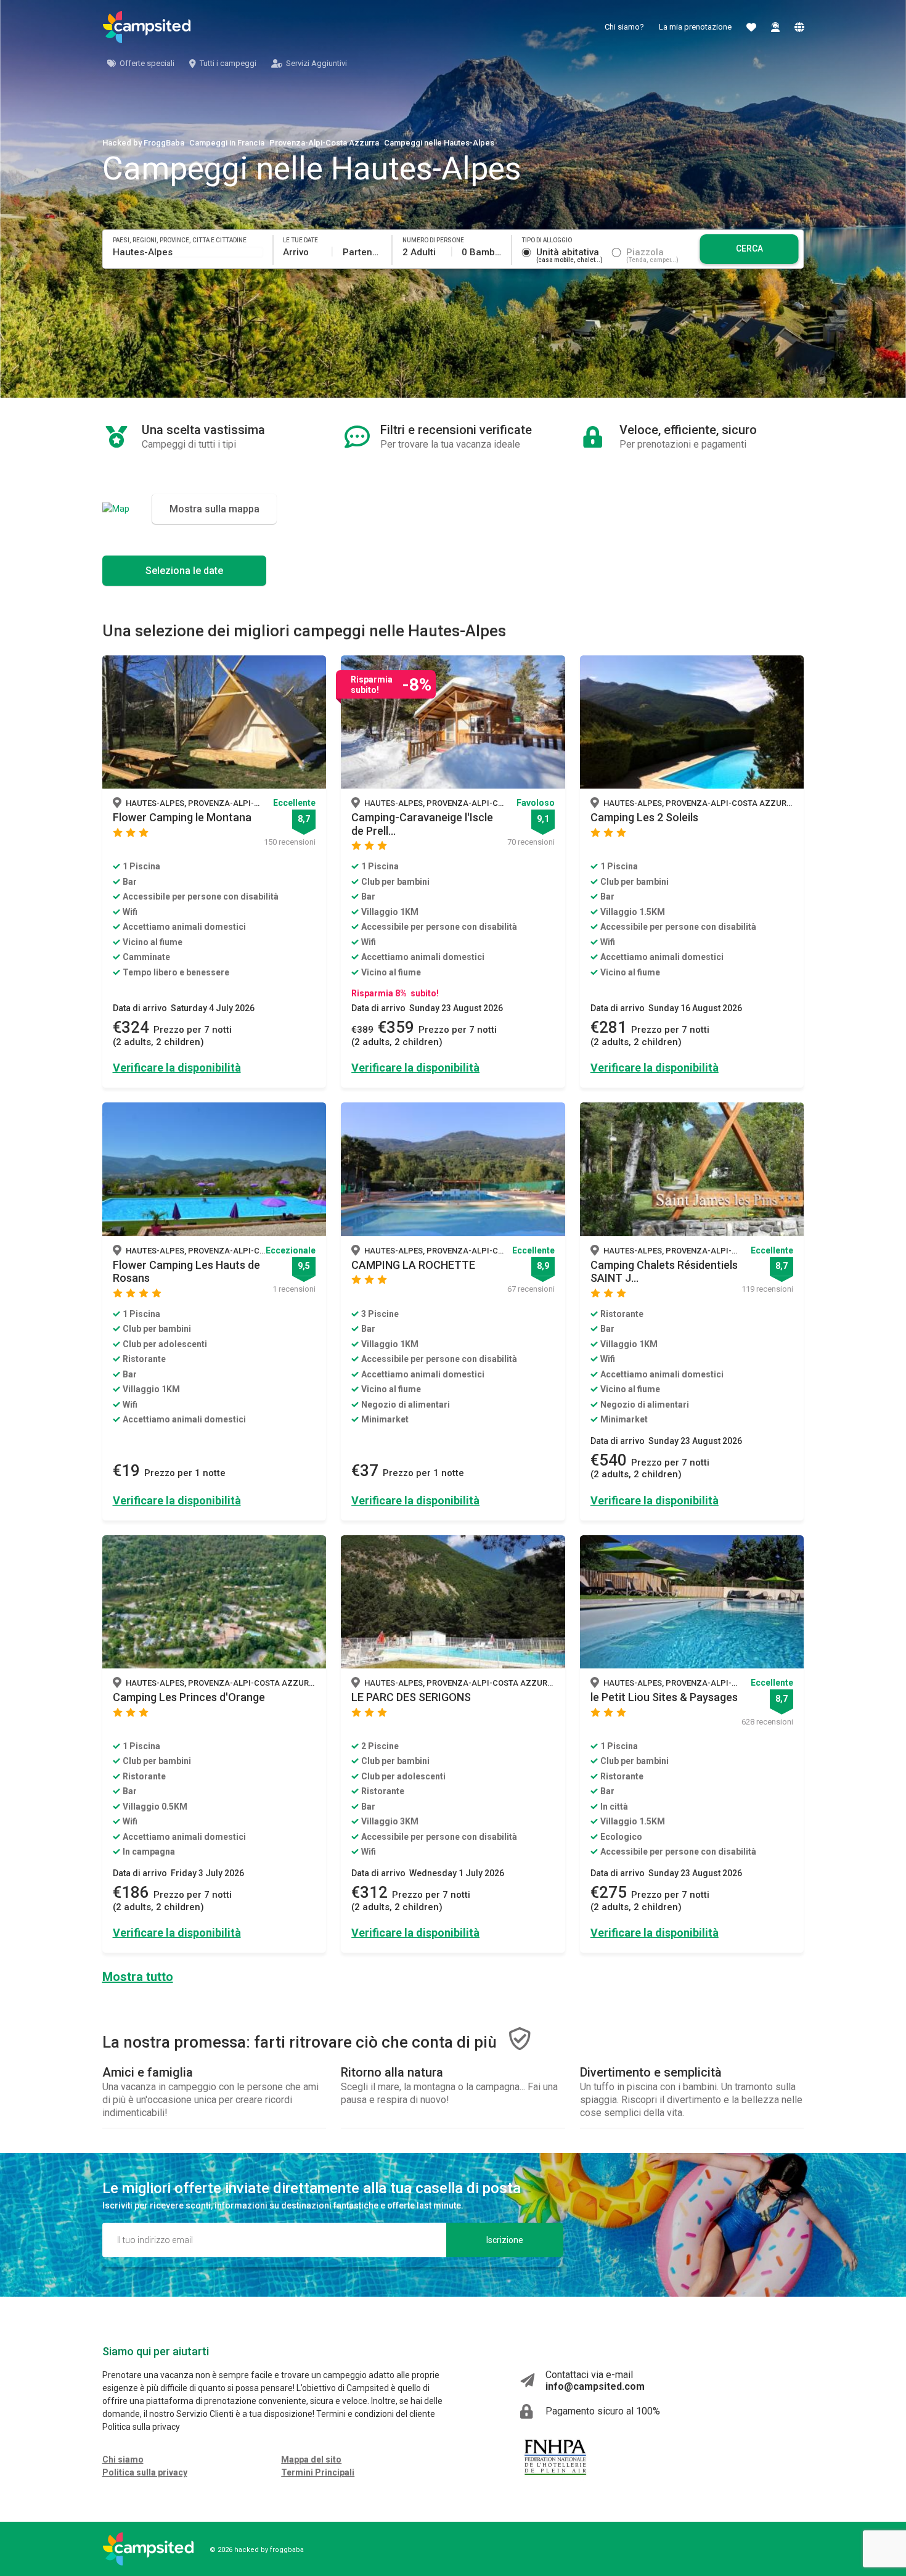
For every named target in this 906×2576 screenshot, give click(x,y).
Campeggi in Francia (227, 143)
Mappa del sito (311, 2459)
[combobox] (188, 252)
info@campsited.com (595, 2386)
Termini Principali (318, 2472)
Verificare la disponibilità (177, 1068)
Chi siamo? (624, 27)
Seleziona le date (184, 571)
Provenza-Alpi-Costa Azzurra (324, 143)
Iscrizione (505, 2240)
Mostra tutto (138, 1977)
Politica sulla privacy (145, 2472)
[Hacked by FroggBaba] (147, 27)
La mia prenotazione (695, 27)
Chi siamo (123, 2459)
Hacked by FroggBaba (143, 143)
